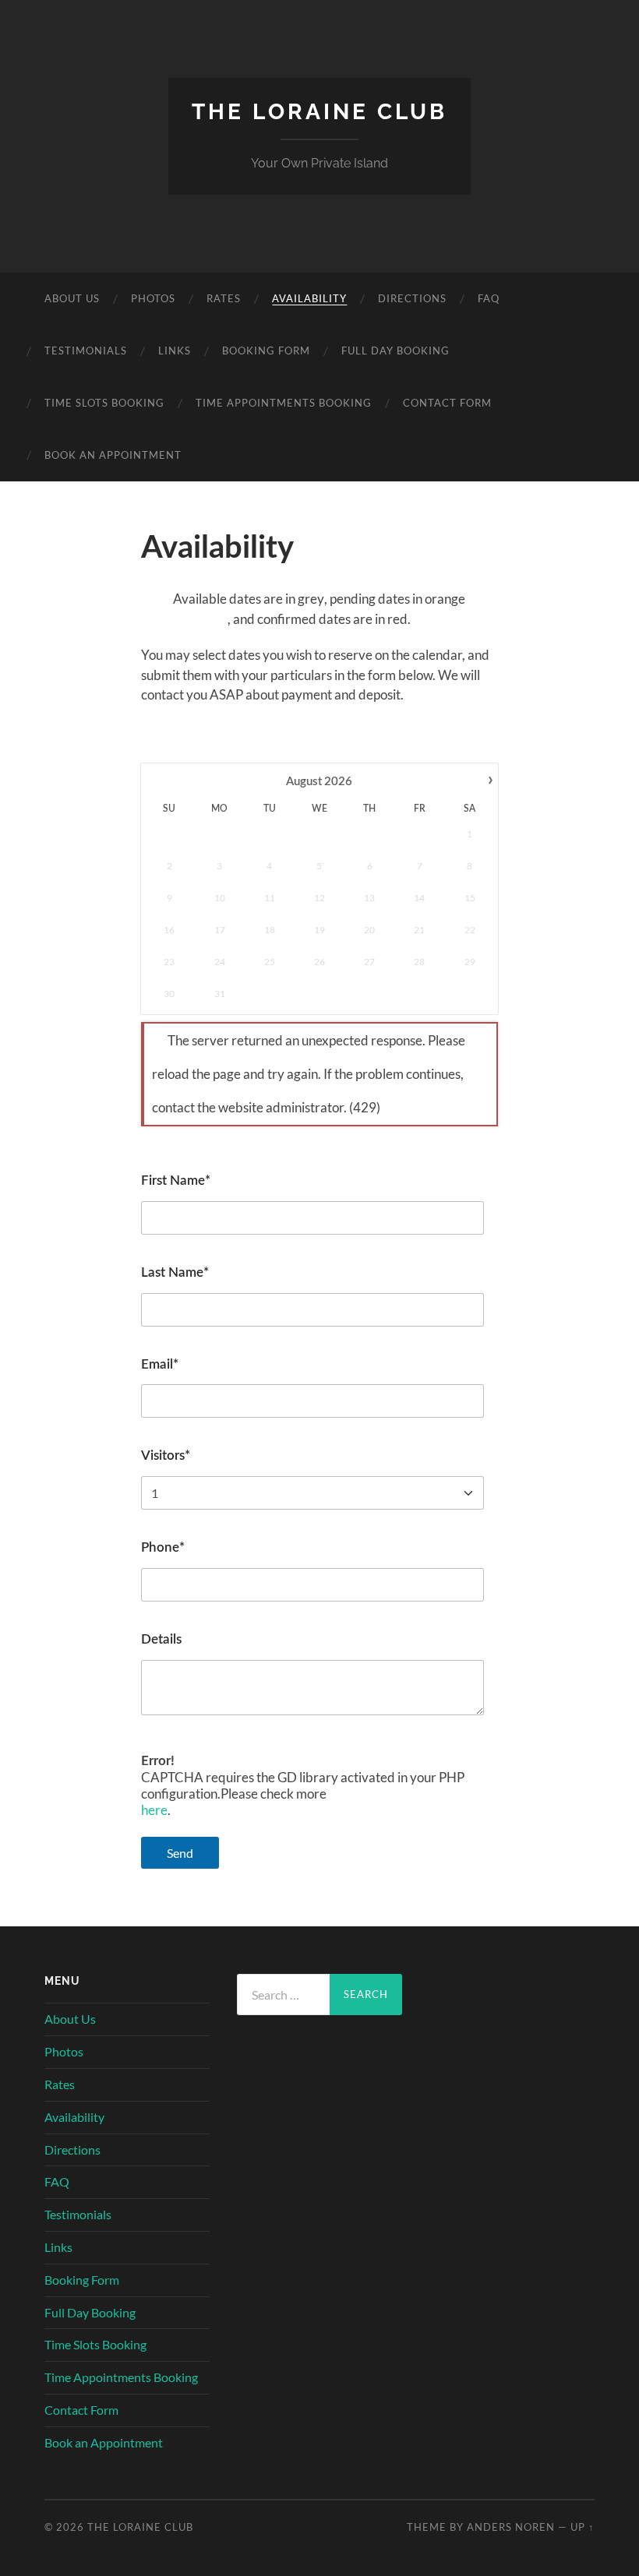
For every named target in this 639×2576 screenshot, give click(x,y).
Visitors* (166, 1455)
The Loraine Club (319, 112)
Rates (224, 298)
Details (161, 1639)
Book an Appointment (113, 455)
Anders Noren (511, 2527)
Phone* (163, 1547)
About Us (72, 298)
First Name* (176, 1181)
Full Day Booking (395, 351)
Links (175, 351)
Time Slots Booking (104, 403)
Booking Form (266, 351)
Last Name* (175, 1272)
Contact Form (447, 403)
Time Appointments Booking (284, 403)
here (154, 1810)
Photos (153, 298)
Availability (309, 298)
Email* (160, 1364)
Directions (412, 298)
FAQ (489, 298)
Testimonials (86, 351)
